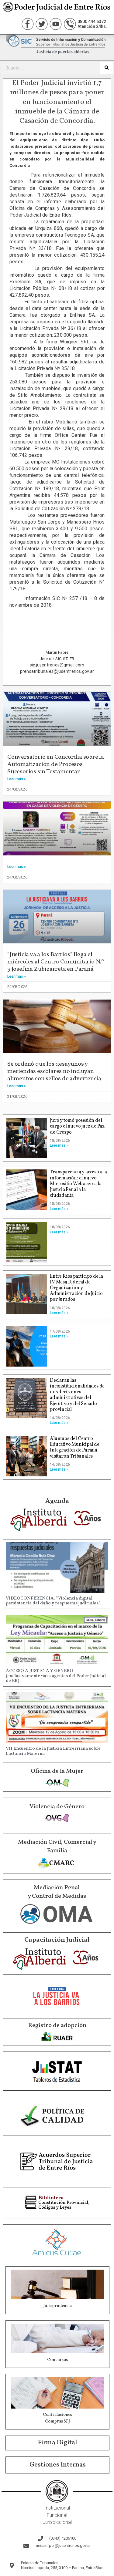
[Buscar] (107, 68)
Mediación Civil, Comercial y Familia (57, 1846)
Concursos (57, 2360)
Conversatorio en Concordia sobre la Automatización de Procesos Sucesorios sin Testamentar (56, 764)
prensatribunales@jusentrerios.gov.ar (57, 671)
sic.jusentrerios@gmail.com (57, 665)
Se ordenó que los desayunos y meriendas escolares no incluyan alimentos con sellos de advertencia (54, 1071)
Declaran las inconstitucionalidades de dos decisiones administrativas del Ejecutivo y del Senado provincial (77, 1395)
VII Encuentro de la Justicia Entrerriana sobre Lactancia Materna (53, 1751)
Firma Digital (57, 2443)
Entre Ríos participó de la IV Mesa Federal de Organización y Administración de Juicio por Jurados (76, 1288)
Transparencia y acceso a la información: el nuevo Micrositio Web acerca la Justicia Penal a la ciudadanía (78, 1184)
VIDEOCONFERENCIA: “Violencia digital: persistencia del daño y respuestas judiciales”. (53, 1601)
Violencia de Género (57, 1807)
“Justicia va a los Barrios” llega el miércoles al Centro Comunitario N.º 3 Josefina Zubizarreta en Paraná (56, 962)
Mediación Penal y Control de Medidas (57, 1892)
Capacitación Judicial (57, 1940)
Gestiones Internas (58, 2465)
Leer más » (17, 779)
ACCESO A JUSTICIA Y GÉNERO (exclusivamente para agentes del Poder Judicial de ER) (56, 1676)
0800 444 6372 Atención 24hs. (92, 24)
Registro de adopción (57, 2025)
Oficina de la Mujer (57, 1771)
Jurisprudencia (57, 2306)
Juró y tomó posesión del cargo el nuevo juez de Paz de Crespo (77, 1126)
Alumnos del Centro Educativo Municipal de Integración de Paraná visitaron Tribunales (75, 1448)
